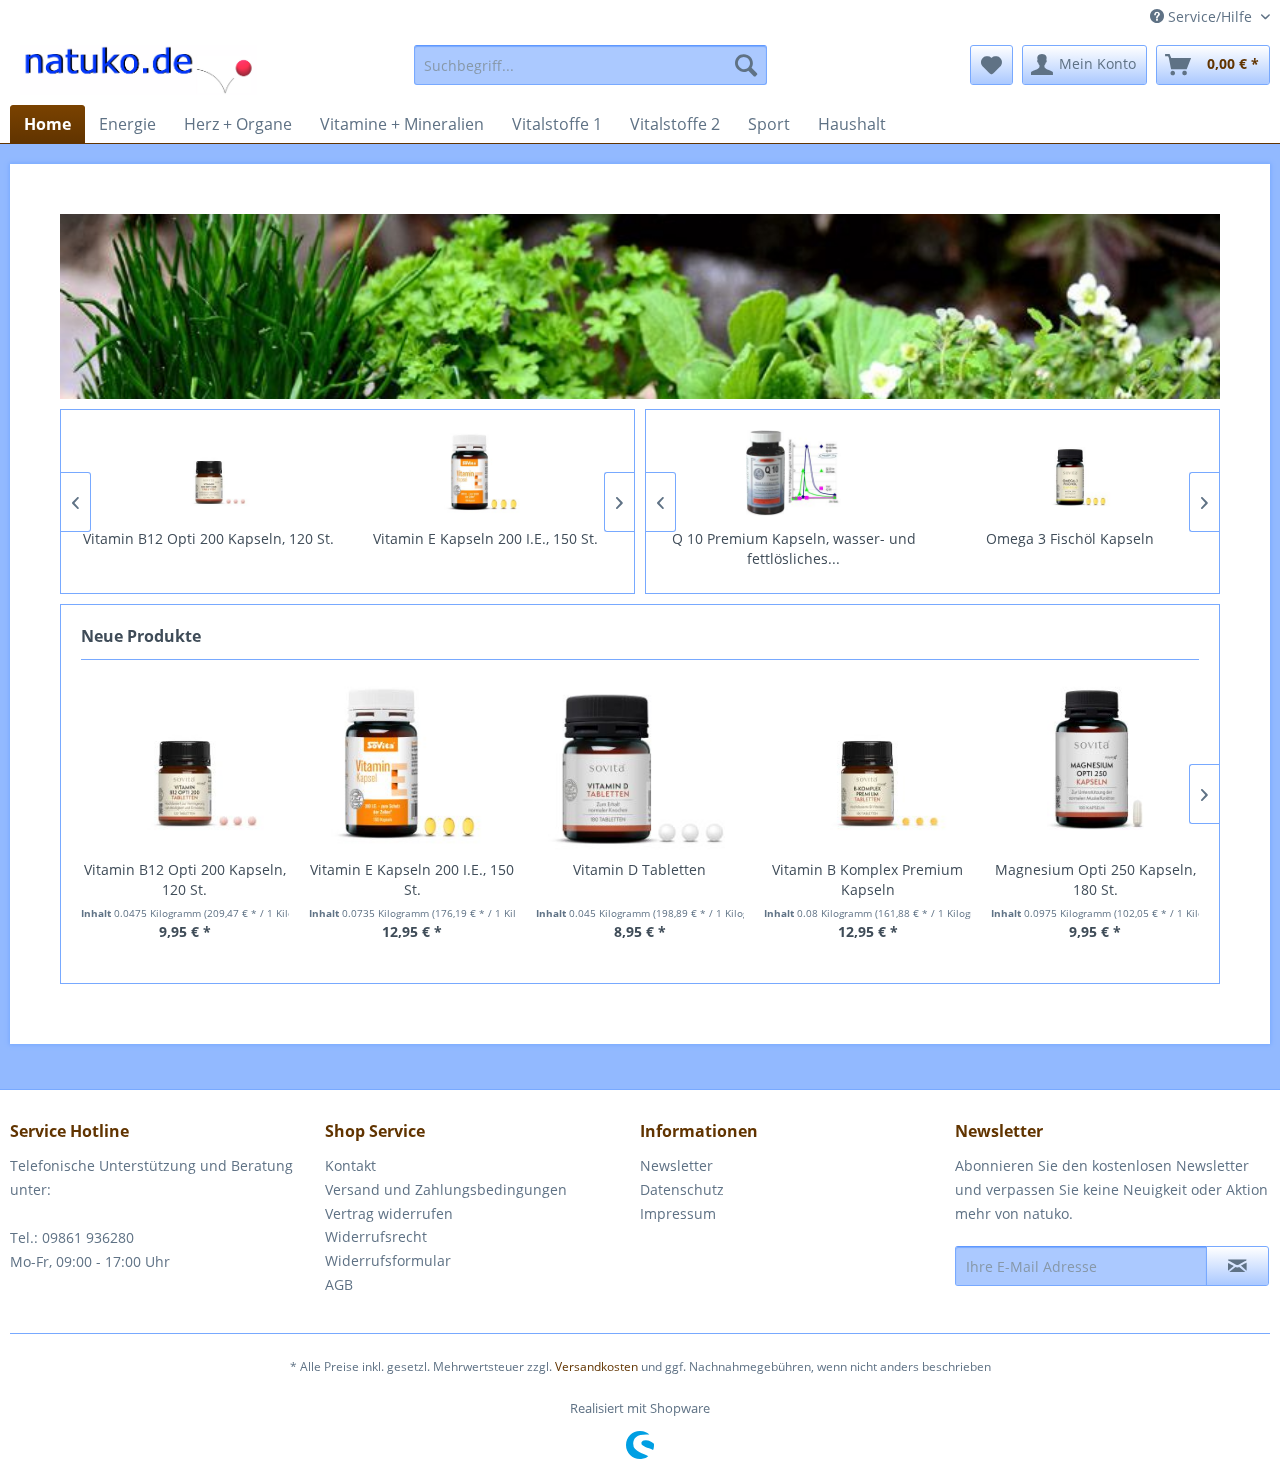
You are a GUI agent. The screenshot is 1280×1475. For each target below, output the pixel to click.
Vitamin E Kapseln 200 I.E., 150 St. (485, 538)
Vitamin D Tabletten (639, 869)
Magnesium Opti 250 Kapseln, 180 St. (1095, 879)
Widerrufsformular (388, 1260)
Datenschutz (682, 1189)
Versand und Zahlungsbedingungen (446, 1189)
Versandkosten (596, 1366)
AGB (339, 1284)
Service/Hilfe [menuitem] (1210, 16)
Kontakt (350, 1165)
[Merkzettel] (991, 65)
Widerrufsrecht (376, 1236)
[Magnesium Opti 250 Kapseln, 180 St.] (1095, 765)
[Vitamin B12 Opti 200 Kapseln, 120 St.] (209, 473)
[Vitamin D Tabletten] (640, 765)
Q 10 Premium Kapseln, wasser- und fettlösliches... (794, 548)
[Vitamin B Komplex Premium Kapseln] (868, 765)
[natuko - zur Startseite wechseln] (138, 70)
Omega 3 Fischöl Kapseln (1070, 538)
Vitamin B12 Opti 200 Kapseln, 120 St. (208, 538)
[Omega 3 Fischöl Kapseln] (1070, 473)
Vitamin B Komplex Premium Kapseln (867, 879)
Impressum (678, 1213)
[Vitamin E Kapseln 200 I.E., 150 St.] (485, 473)
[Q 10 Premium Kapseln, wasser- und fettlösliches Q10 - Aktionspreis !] (794, 473)
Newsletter (676, 1165)
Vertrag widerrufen (389, 1213)
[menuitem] (590, 65)
